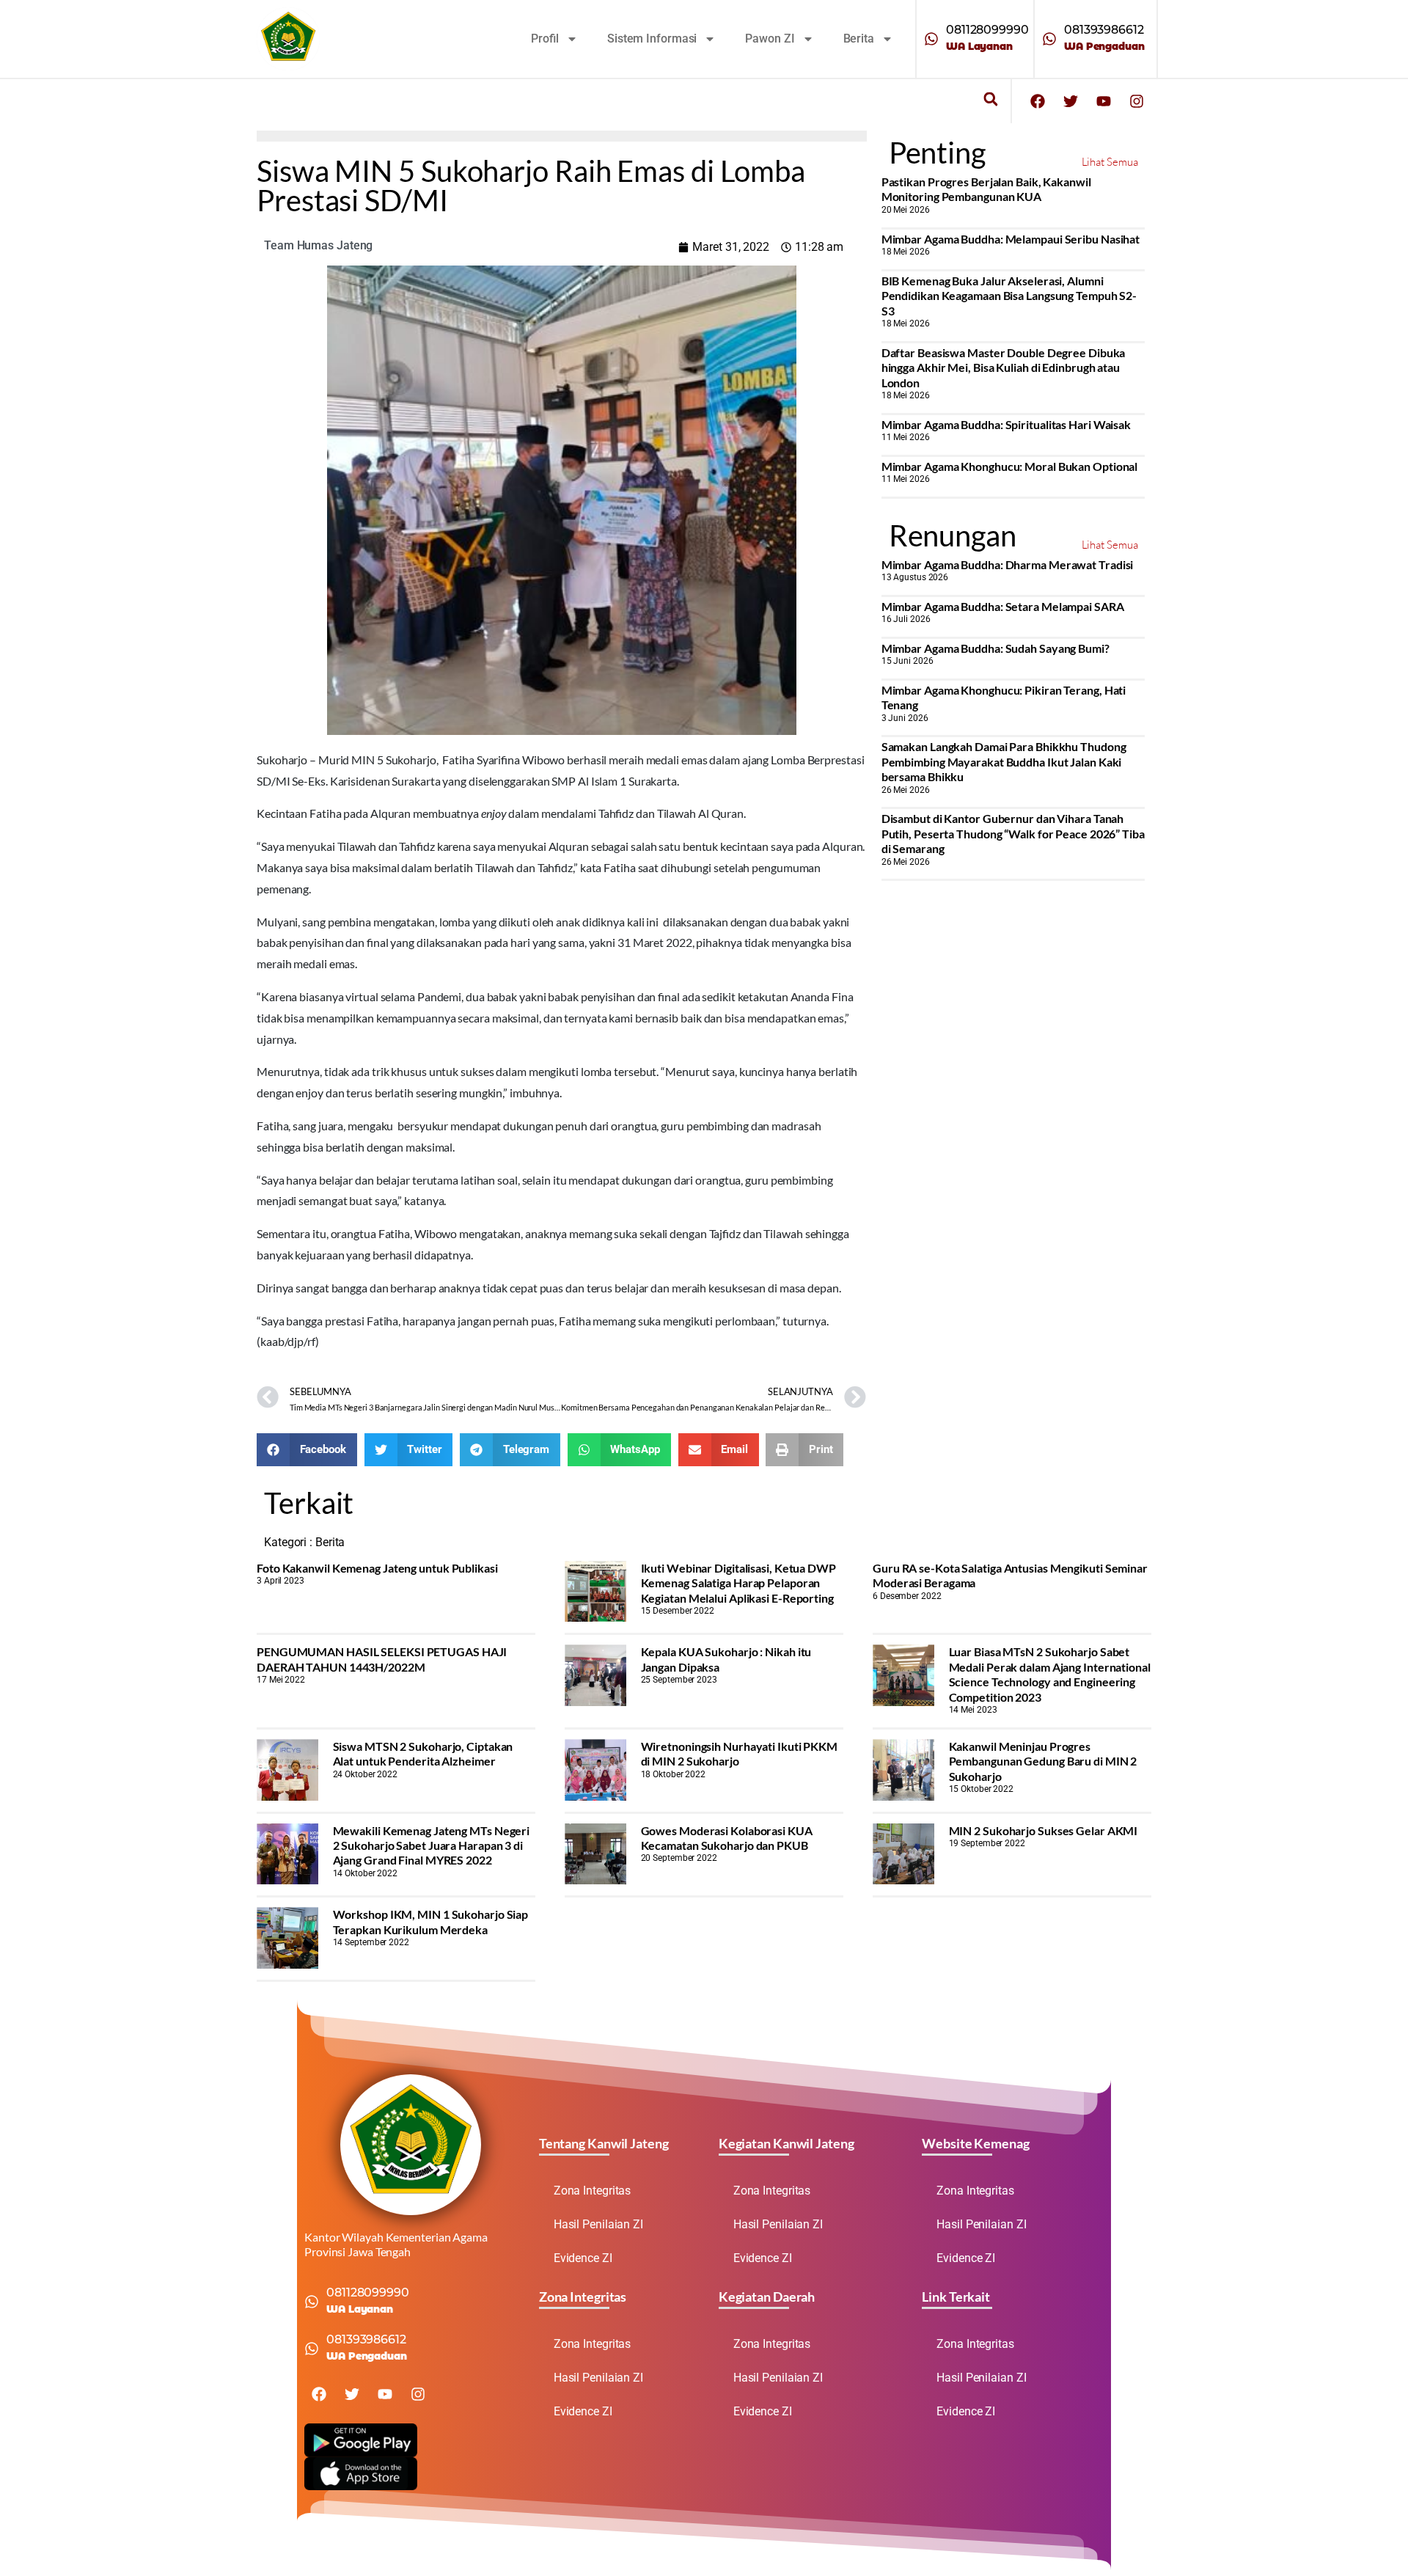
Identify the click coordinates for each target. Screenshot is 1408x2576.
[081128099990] (931, 39)
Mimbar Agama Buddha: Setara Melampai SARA (1003, 606)
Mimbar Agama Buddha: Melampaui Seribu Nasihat (1011, 239)
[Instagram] (1137, 101)
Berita (859, 39)
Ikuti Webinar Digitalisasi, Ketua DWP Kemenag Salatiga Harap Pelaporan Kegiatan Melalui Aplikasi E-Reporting (738, 1583)
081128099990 (987, 30)
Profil (545, 39)
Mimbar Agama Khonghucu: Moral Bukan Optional (1010, 466)
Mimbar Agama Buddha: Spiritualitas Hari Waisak (1006, 424)
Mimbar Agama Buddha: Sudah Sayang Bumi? (995, 648)
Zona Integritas (593, 2191)
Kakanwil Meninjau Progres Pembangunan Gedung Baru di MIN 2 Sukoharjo (1043, 1761)
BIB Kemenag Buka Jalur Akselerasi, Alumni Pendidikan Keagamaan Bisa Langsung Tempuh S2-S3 (1009, 296)
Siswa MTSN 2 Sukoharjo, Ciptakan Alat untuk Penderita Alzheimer (423, 1753)
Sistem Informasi (652, 39)
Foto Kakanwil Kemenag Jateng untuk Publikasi (377, 1568)
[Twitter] (1071, 101)
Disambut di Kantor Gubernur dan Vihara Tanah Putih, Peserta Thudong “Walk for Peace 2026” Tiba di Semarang (1013, 833)
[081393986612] (1049, 39)
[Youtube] (1104, 101)
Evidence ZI (583, 2258)
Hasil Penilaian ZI (598, 2224)
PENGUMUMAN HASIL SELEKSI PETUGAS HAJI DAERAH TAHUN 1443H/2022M (382, 1659)
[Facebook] (1038, 101)
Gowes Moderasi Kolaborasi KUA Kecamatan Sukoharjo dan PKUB (727, 1838)
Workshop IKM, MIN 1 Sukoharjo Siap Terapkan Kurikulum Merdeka (431, 1921)
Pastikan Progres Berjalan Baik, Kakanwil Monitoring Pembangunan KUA (986, 189)
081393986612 (1104, 30)
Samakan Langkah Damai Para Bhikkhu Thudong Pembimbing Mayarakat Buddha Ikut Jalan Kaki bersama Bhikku (1004, 761)
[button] (990, 99)
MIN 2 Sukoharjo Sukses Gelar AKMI (1044, 1830)
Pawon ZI (770, 39)
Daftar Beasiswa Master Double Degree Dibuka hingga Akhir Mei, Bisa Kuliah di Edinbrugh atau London (1004, 367)
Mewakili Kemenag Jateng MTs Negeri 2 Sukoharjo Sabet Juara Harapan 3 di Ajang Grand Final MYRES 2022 (432, 1845)
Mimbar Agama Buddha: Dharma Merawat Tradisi (1008, 564)
